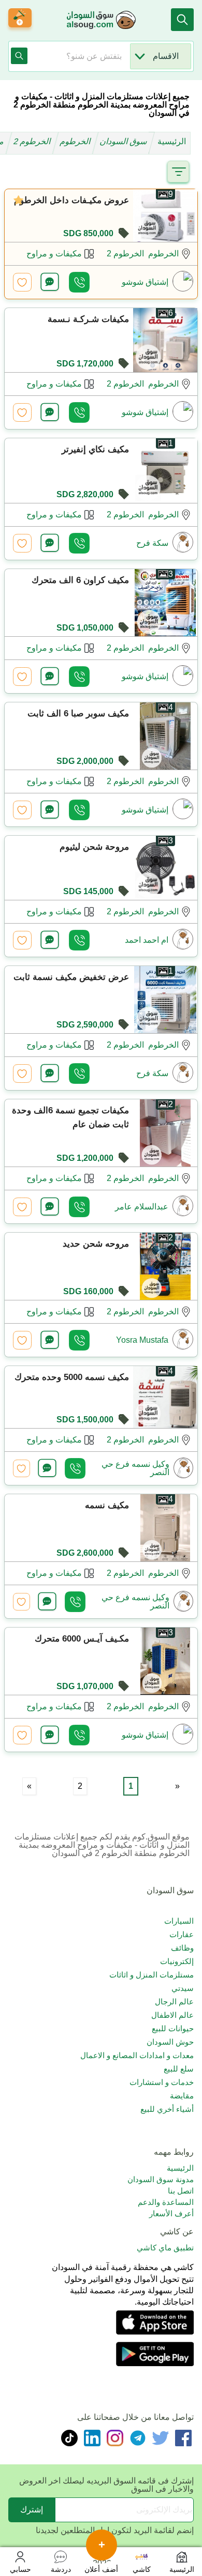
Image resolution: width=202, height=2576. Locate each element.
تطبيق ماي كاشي (165, 2248)
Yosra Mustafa (142, 1340)
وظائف (182, 1948)
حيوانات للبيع (173, 2028)
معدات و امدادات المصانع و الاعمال (137, 2055)
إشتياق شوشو (145, 282)
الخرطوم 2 (33, 141)
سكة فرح (152, 543)
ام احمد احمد (147, 940)
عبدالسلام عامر (142, 1207)
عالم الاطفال (172, 2015)
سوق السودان (124, 141)
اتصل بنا (181, 2191)
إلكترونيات (177, 1961)
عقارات (182, 1934)
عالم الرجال (174, 2002)
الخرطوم (76, 141)
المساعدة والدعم (166, 2202)
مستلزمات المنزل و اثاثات (151, 1975)
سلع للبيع (179, 2069)
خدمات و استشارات (162, 2082)
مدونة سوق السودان (161, 2179)
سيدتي (183, 1988)
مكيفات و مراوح (54, 254)
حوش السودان (170, 2042)
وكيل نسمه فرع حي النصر (135, 1468)
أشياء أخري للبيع (167, 2109)
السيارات (179, 1921)
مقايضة (182, 2096)
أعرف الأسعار (171, 2213)
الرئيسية (172, 141)
